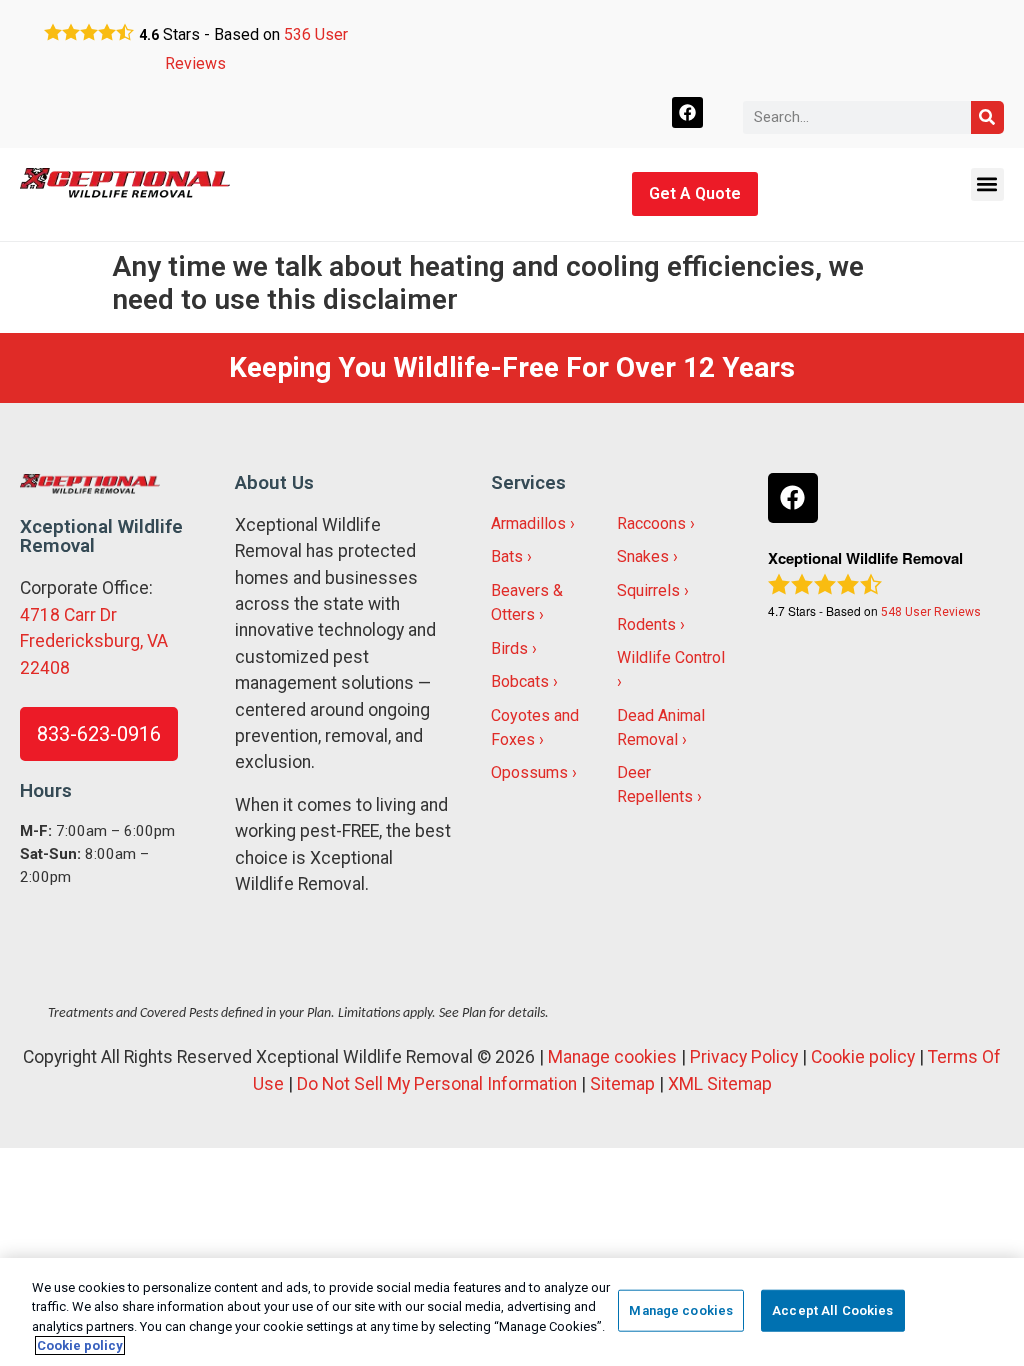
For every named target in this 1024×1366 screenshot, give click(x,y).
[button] (987, 184)
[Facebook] (687, 112)
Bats (507, 556)
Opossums (529, 772)
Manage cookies (612, 1057)
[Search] (987, 117)
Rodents (646, 624)
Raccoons (651, 523)
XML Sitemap (720, 1084)
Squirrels (648, 590)
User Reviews (931, 612)
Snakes (643, 556)
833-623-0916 (99, 734)
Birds (509, 648)
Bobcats (520, 681)
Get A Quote (695, 193)
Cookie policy (863, 1057)
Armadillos (528, 523)
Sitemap (622, 1084)
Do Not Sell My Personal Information (437, 1084)
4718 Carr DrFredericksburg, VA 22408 (94, 641)
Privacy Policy (744, 1057)
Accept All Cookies (832, 1310)
